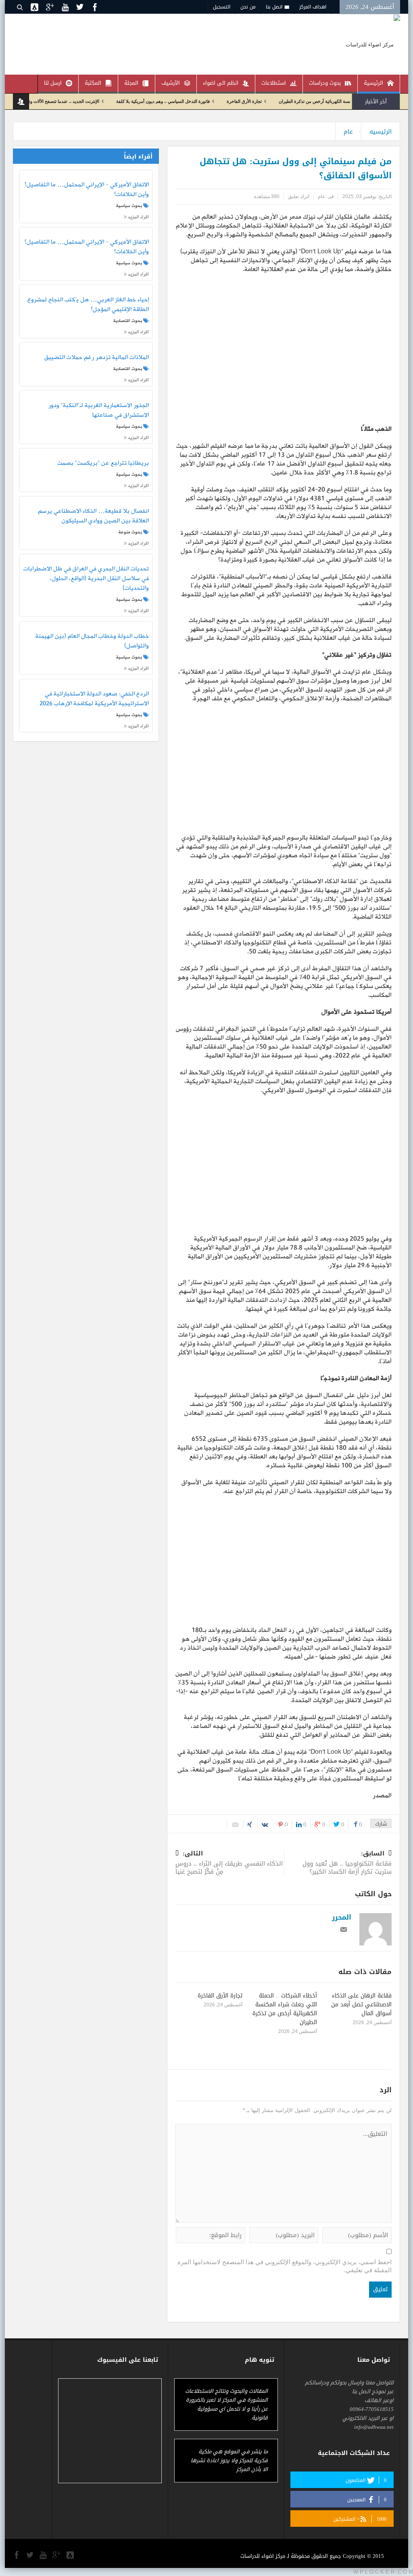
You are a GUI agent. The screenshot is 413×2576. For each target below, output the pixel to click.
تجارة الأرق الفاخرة (290, 101)
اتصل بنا (274, 7)
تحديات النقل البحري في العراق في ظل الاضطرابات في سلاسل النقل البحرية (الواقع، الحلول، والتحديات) (86, 579)
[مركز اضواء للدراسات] (373, 44)
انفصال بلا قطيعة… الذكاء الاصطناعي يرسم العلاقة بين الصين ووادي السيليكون (93, 516)
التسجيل (222, 7)
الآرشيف (171, 83)
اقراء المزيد (138, 217)
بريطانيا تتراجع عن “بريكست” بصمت (103, 464)
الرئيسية (373, 83)
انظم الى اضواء (221, 83)
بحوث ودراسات (325, 83)
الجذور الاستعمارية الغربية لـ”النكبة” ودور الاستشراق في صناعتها (98, 411)
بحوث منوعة (130, 532)
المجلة (131, 83)
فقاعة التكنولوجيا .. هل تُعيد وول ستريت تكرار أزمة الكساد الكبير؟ (347, 1863)
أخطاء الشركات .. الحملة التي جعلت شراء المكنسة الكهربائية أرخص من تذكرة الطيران (285, 2009)
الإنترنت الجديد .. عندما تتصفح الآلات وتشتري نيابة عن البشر (91, 101)
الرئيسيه (381, 132)
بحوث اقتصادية (128, 321)
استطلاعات (274, 83)
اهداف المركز (313, 7)
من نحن (248, 7)
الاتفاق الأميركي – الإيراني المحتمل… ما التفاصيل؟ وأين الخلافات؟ (87, 190)
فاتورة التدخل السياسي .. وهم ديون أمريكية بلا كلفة (209, 101)
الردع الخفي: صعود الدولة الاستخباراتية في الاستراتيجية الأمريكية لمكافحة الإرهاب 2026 (94, 699)
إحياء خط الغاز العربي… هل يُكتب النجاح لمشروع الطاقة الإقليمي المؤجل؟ (88, 305)
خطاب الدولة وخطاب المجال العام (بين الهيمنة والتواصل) (92, 641)
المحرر (342, 1917)
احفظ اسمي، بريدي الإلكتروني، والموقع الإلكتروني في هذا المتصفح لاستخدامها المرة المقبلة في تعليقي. (285, 2266)
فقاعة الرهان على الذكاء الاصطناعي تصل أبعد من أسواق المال (361, 2005)
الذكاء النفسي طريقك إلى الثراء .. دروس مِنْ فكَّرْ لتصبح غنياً (229, 1863)
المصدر (382, 1796)
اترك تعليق (299, 196)
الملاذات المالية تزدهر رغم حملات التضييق (96, 358)
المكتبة (93, 83)
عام (348, 132)
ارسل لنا (53, 83)
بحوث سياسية (129, 206)
